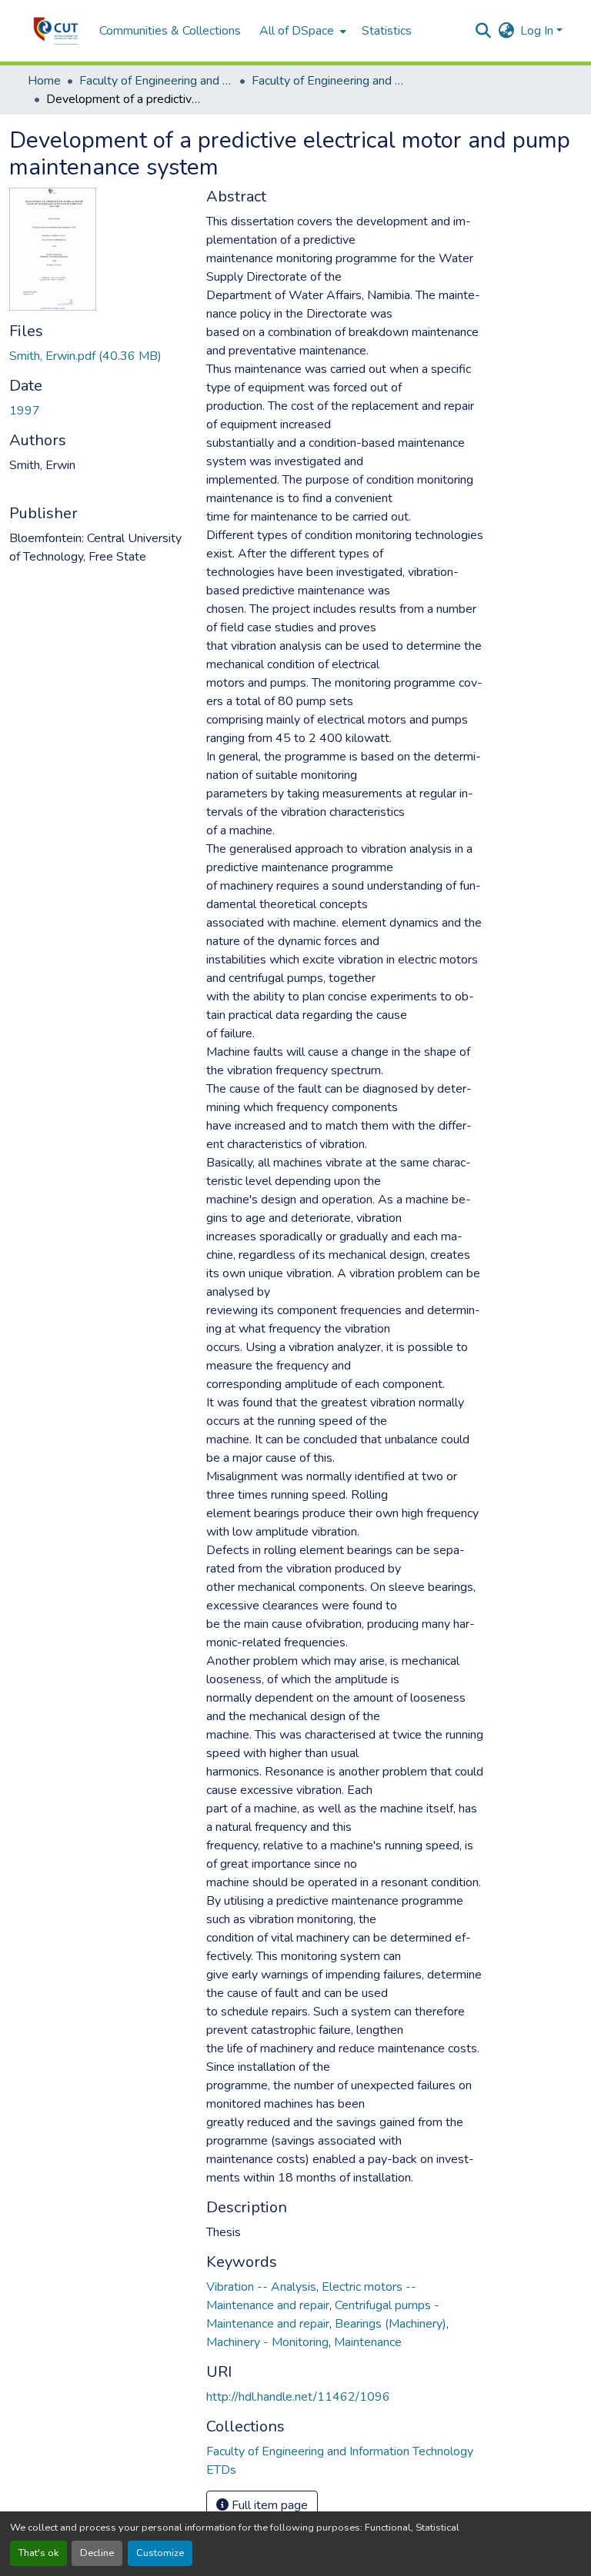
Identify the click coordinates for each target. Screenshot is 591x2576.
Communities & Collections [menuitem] (170, 31)
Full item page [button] (268, 2505)
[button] (56, 31)
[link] (98, 356)
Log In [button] (538, 31)
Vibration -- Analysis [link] (261, 2287)
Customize (160, 2553)
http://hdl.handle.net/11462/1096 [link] (298, 2397)
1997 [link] (25, 411)
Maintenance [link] (368, 2342)
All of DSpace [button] (297, 31)
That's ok (38, 2553)
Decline (97, 2553)
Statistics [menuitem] (387, 31)
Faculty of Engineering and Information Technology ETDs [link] (329, 81)
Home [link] (44, 81)
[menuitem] (301, 31)
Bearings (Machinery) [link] (391, 2324)
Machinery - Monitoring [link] (267, 2342)
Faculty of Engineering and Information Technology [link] (156, 81)
